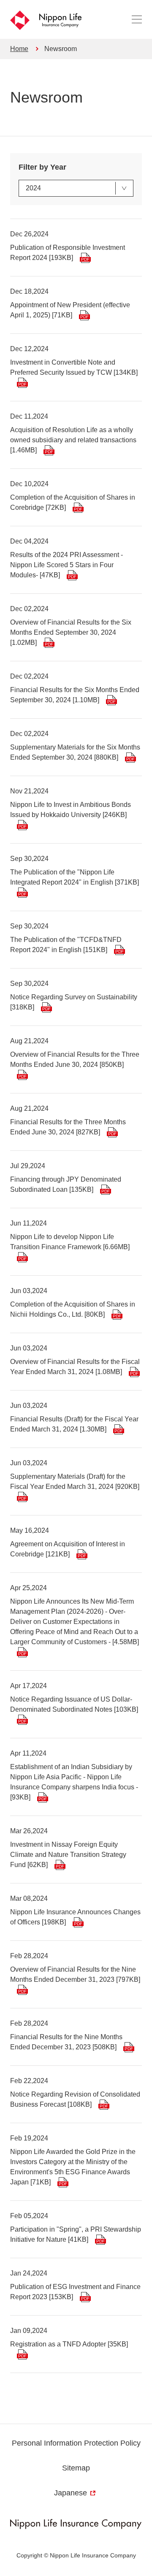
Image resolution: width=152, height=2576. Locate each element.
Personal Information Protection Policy (76, 2443)
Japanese (71, 2493)
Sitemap (76, 2468)
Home (19, 49)
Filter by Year (42, 167)
